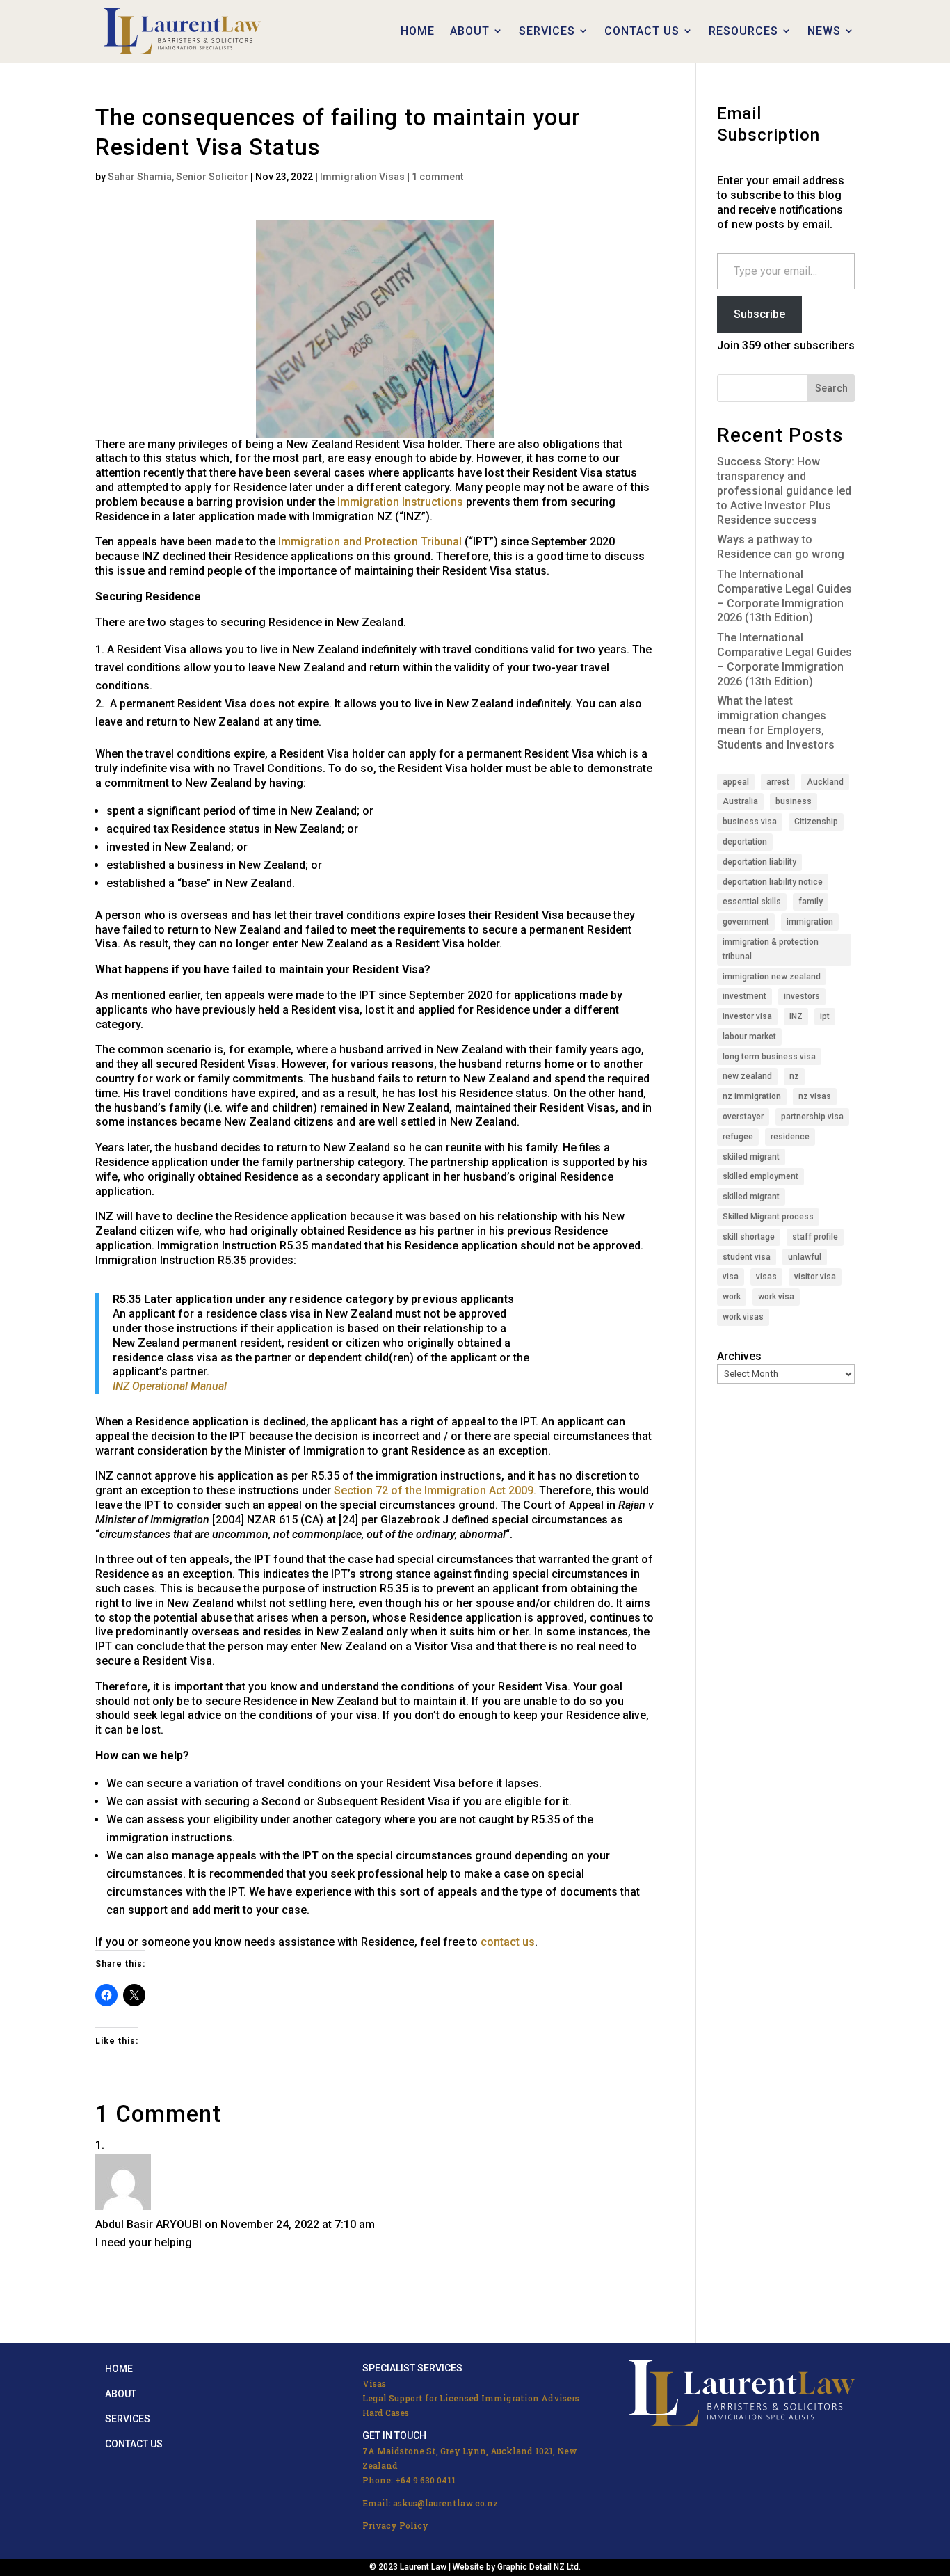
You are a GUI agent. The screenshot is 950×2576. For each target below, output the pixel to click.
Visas (374, 2383)
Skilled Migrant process (768, 1217)
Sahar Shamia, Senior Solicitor (178, 177)
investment (744, 996)
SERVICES (547, 31)
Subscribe (759, 314)
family (811, 902)
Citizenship (816, 822)
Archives (739, 1356)
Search (831, 388)
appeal (736, 782)
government (746, 922)
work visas (743, 1317)
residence (790, 1137)
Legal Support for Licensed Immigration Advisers (471, 2398)
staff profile (815, 1237)
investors (802, 996)
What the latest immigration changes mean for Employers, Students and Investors (776, 722)
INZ (796, 1016)
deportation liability (759, 862)
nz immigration (752, 1096)
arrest (778, 782)
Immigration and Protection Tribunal (370, 542)
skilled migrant (751, 1197)
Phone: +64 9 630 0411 (409, 2480)
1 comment (437, 177)
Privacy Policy (395, 2525)
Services (128, 2419)
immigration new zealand (772, 977)
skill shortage (749, 1237)
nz (794, 1076)
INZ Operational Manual (170, 1386)
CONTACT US (642, 31)
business (794, 801)
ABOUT (470, 31)
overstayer (743, 1117)
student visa (747, 1257)
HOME (418, 31)
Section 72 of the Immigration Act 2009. (435, 1490)
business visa (750, 822)
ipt (825, 1016)
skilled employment (760, 1176)
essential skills (752, 902)
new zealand (747, 1076)
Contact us (134, 2444)
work (732, 1297)
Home (119, 2369)
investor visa (747, 1016)
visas (766, 1277)
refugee (738, 1137)
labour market (749, 1037)
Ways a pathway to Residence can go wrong (781, 547)
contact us (508, 1942)
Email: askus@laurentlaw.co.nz (430, 2503)
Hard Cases (386, 2413)
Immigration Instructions (400, 502)
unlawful (805, 1257)
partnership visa (812, 1117)
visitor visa (815, 1277)
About (121, 2394)
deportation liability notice (773, 882)
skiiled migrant (751, 1157)
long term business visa (769, 1057)
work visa (776, 1297)
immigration (810, 922)
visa (731, 1277)
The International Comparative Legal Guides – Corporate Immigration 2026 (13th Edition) (784, 596)
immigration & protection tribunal (771, 949)
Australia (740, 801)
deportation (745, 842)
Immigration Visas (362, 177)
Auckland (825, 782)
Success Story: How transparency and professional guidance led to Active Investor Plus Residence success (784, 490)
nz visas (815, 1096)
